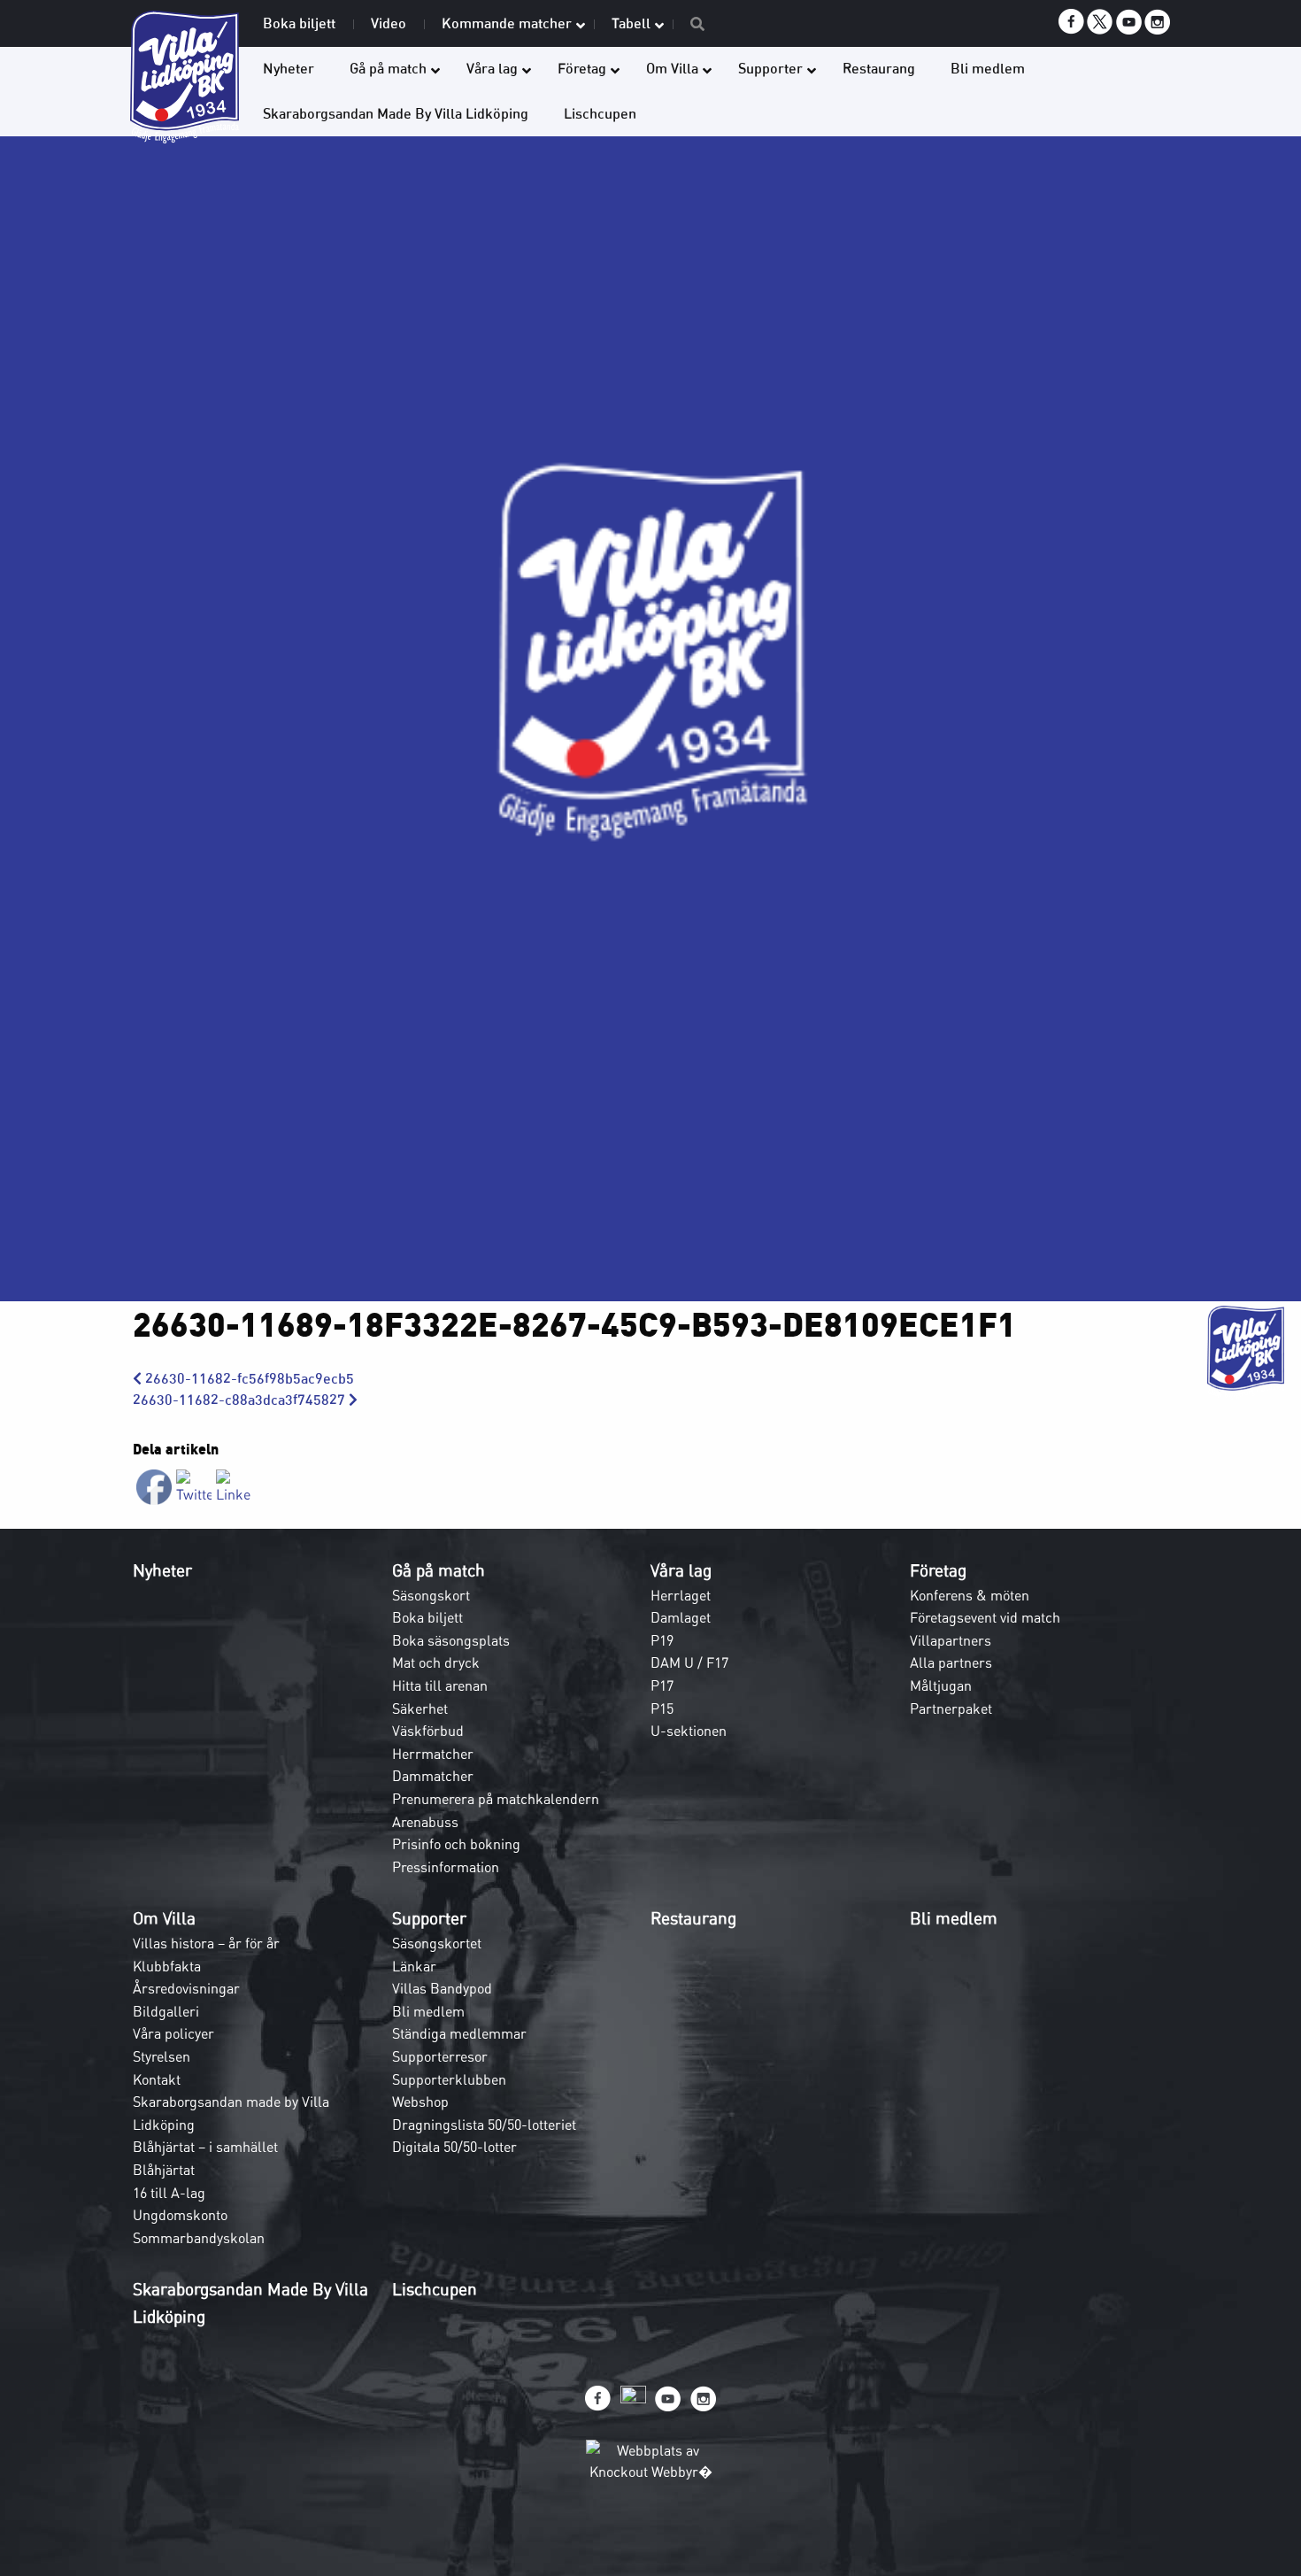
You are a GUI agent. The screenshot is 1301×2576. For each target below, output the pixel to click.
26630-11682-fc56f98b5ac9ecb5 (248, 1379)
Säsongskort (431, 1595)
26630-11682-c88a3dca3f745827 (241, 1400)
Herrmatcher (433, 1754)
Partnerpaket (951, 1708)
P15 (662, 1708)
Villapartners (951, 1640)
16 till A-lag (169, 2193)
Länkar (414, 1966)
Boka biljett (427, 1617)
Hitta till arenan (440, 1685)
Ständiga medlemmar (459, 2033)
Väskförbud (428, 1731)
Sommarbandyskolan (199, 2238)
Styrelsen (162, 2056)
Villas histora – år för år (206, 1943)
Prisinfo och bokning (456, 1844)
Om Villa (164, 1918)
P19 (662, 1640)
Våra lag (681, 1570)
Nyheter (162, 1570)
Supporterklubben (449, 2079)
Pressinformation (446, 1867)
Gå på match (439, 1570)
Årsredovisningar (186, 1988)
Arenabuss (425, 1822)
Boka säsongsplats (451, 1640)
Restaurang (693, 1918)
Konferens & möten (970, 1595)
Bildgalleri (166, 2011)
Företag (938, 1570)
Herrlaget (681, 1595)
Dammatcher (433, 1776)
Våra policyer (173, 2033)
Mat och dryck (436, 1662)
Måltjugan (941, 1685)
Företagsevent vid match (985, 1617)
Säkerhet (420, 1708)
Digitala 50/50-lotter (454, 2147)
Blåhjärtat (164, 2170)
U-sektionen (689, 1731)
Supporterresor (440, 2056)
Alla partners (951, 1662)
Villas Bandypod (442, 1988)
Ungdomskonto (180, 2215)
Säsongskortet (437, 1943)
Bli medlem (428, 2011)
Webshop (420, 2102)
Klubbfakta (167, 1966)
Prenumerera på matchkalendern (496, 1799)
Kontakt (157, 2079)
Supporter (429, 1918)
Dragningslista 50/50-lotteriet (484, 2125)
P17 (662, 1685)
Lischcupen (435, 2289)
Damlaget (681, 1617)
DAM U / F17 (689, 1662)
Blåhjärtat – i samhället (205, 2147)
